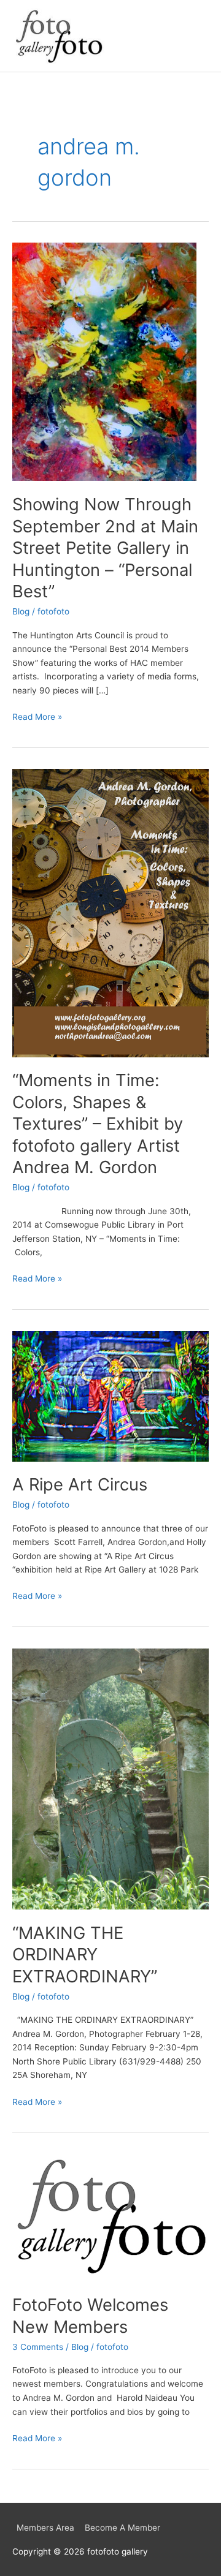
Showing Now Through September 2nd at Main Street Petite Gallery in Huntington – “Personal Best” (105, 548)
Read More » (37, 716)
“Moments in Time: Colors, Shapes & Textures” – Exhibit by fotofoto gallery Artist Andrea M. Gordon (98, 1124)
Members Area (45, 2528)
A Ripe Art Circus (80, 1484)
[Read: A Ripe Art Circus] (110, 1396)
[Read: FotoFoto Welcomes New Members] (110, 2217)
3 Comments (38, 2347)
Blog (21, 611)
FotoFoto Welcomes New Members (90, 2316)
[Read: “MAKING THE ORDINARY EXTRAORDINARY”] (110, 1778)
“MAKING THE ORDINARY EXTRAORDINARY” (85, 1955)
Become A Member (122, 2528)
